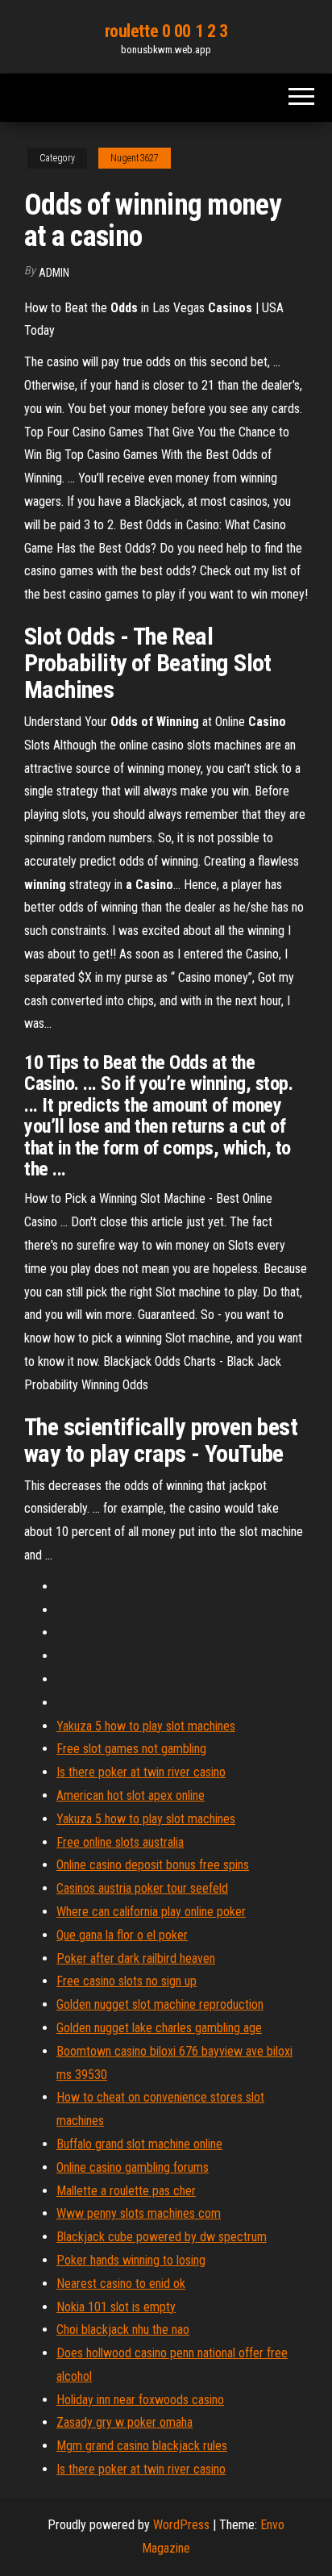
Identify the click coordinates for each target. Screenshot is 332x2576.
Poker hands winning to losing (131, 2260)
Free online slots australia (120, 1842)
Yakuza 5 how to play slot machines (146, 1726)
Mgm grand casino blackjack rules (142, 2446)
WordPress (181, 2525)
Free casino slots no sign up (127, 1981)
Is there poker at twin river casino (141, 1772)
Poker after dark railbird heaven (136, 1958)
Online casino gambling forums (133, 2167)
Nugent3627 (135, 158)
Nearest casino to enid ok (121, 2284)
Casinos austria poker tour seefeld (142, 1888)
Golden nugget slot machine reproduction (160, 2004)
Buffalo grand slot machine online (139, 2144)
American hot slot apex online (131, 1795)
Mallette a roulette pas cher (126, 2191)
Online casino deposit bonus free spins (153, 1865)
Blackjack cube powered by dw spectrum (162, 2237)
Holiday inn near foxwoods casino (140, 2400)
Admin (54, 273)
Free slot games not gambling (131, 1749)
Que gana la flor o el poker (122, 1935)
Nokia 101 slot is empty (116, 2307)
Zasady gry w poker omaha (124, 2422)
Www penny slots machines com (139, 2213)
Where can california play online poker (151, 1912)
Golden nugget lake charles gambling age (159, 2028)
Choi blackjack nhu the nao (123, 2330)
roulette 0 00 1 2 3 (166, 31)
